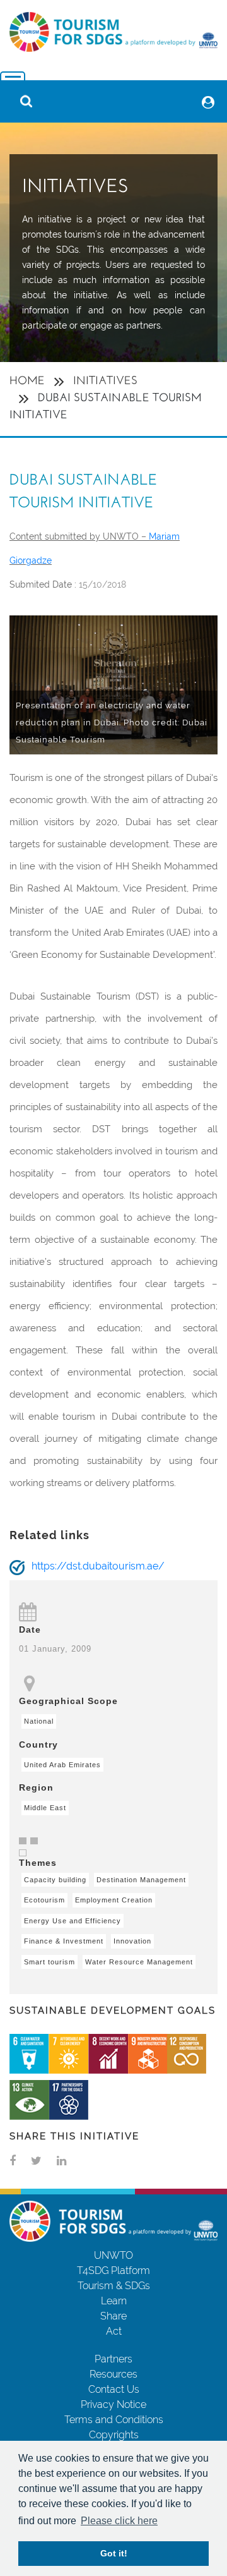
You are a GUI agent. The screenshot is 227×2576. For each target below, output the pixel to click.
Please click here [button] (119, 2521)
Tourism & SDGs (114, 2286)
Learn (114, 2301)
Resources (113, 2374)
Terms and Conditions (114, 2420)
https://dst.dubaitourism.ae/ (98, 1566)
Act (114, 2331)
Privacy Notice (113, 2404)
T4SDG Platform (113, 2271)
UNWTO (113, 2255)
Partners (113, 2359)
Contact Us (114, 2389)
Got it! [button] (114, 2553)
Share (113, 2316)
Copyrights (114, 2435)
